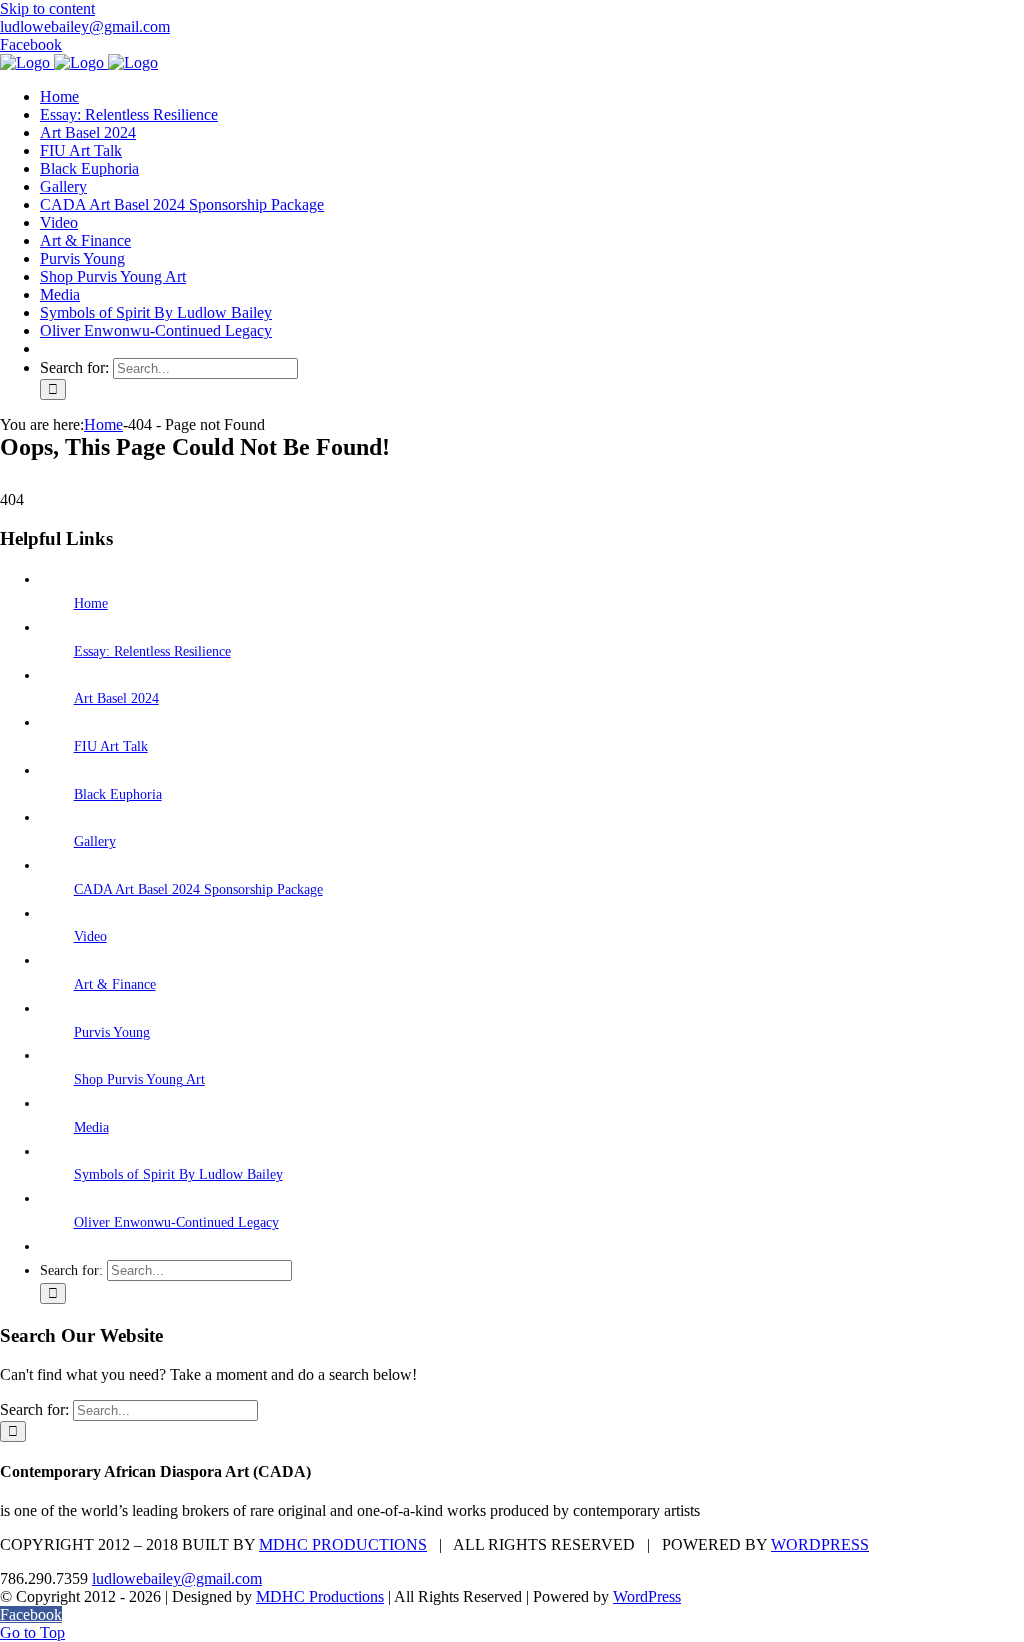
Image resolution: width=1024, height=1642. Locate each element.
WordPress (647, 1596)
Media (91, 1127)
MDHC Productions (320, 1596)
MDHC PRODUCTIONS (343, 1544)
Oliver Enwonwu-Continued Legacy (176, 1222)
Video (90, 936)
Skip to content (47, 8)
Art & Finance (115, 984)
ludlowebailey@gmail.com (85, 26)
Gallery (95, 841)
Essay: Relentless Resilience (152, 651)
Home (91, 603)
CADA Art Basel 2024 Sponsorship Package (198, 889)
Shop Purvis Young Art (139, 1079)
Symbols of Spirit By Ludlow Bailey (178, 1174)
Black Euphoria (118, 794)
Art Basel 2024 (116, 698)
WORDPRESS (820, 1544)
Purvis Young (112, 1032)
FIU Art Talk (111, 746)
